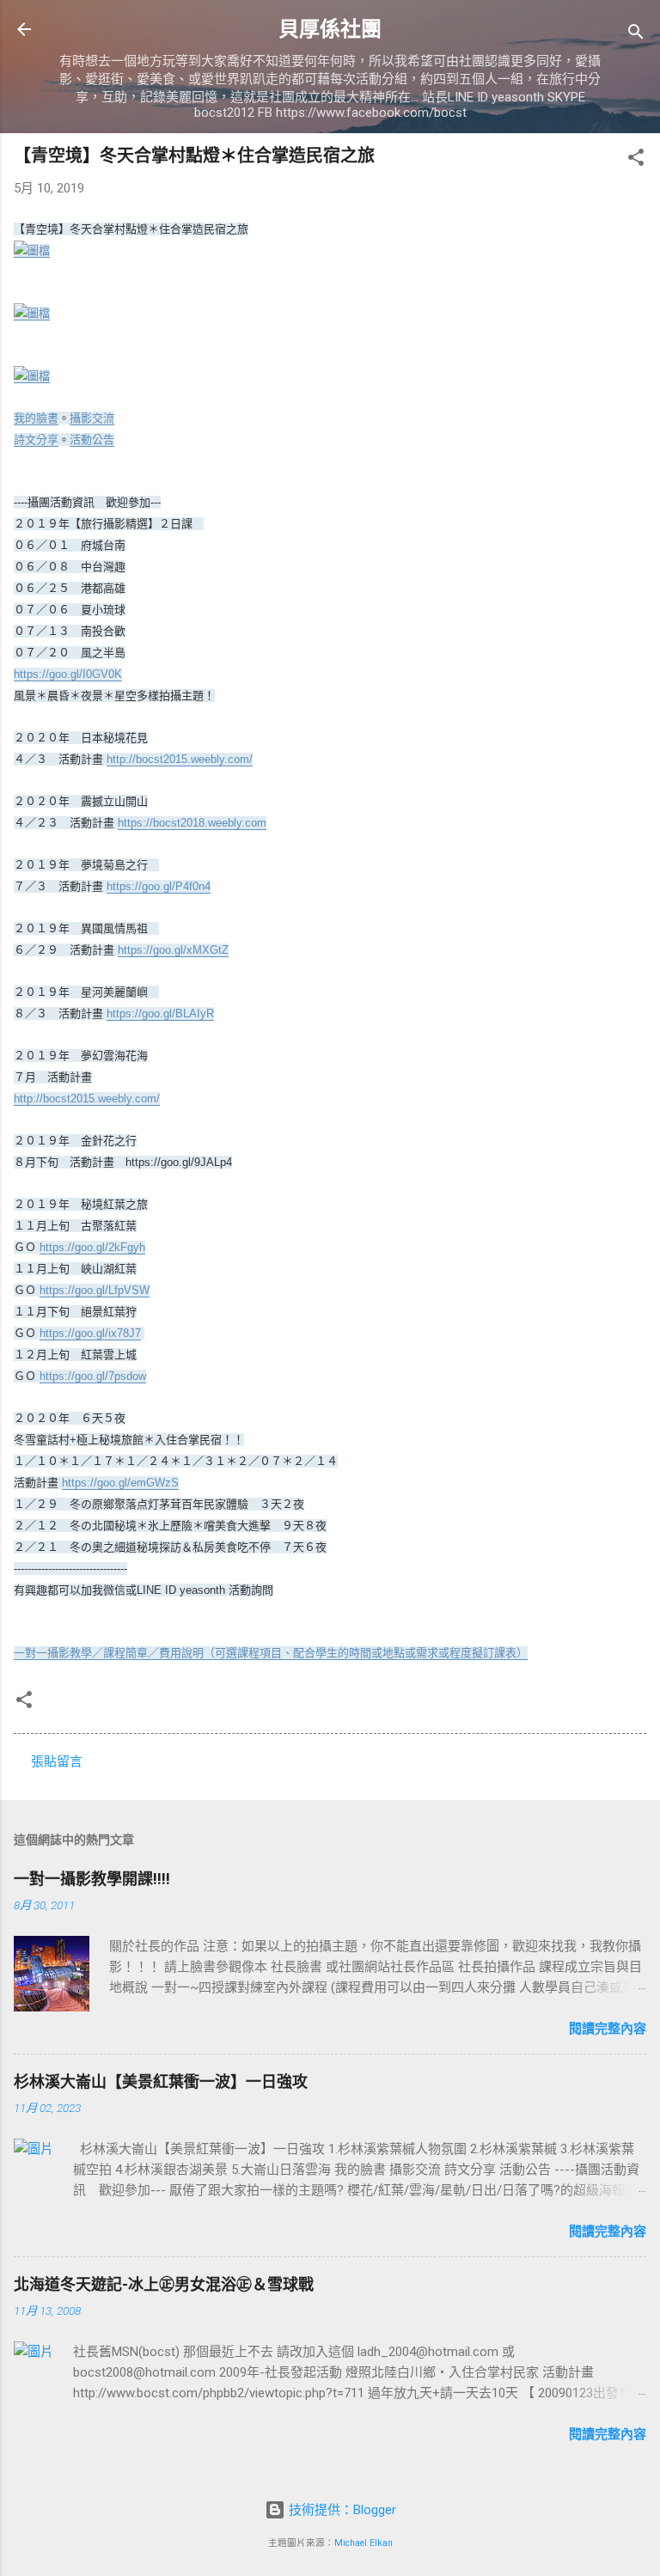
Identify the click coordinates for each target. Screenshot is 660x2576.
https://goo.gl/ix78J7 (90, 1333)
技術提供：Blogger (341, 2510)
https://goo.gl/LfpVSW (95, 1290)
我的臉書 (36, 418)
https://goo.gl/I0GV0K (68, 674)
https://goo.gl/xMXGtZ (173, 950)
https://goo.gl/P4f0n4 (159, 886)
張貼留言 (57, 1761)
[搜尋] (636, 35)
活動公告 (92, 440)
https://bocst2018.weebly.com (192, 823)
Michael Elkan (364, 2543)
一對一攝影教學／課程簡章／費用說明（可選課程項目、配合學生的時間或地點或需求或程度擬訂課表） (271, 1653)
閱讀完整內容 (608, 2029)
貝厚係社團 (330, 29)
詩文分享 (36, 440)
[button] (636, 160)
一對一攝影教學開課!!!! (92, 1879)
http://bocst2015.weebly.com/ (180, 759)
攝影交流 (92, 418)
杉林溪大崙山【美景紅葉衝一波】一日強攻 (161, 2082)
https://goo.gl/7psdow (93, 1376)
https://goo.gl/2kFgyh (92, 1247)
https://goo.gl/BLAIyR (160, 1013)
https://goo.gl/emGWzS (120, 1483)
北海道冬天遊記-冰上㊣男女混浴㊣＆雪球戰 (164, 2284)
